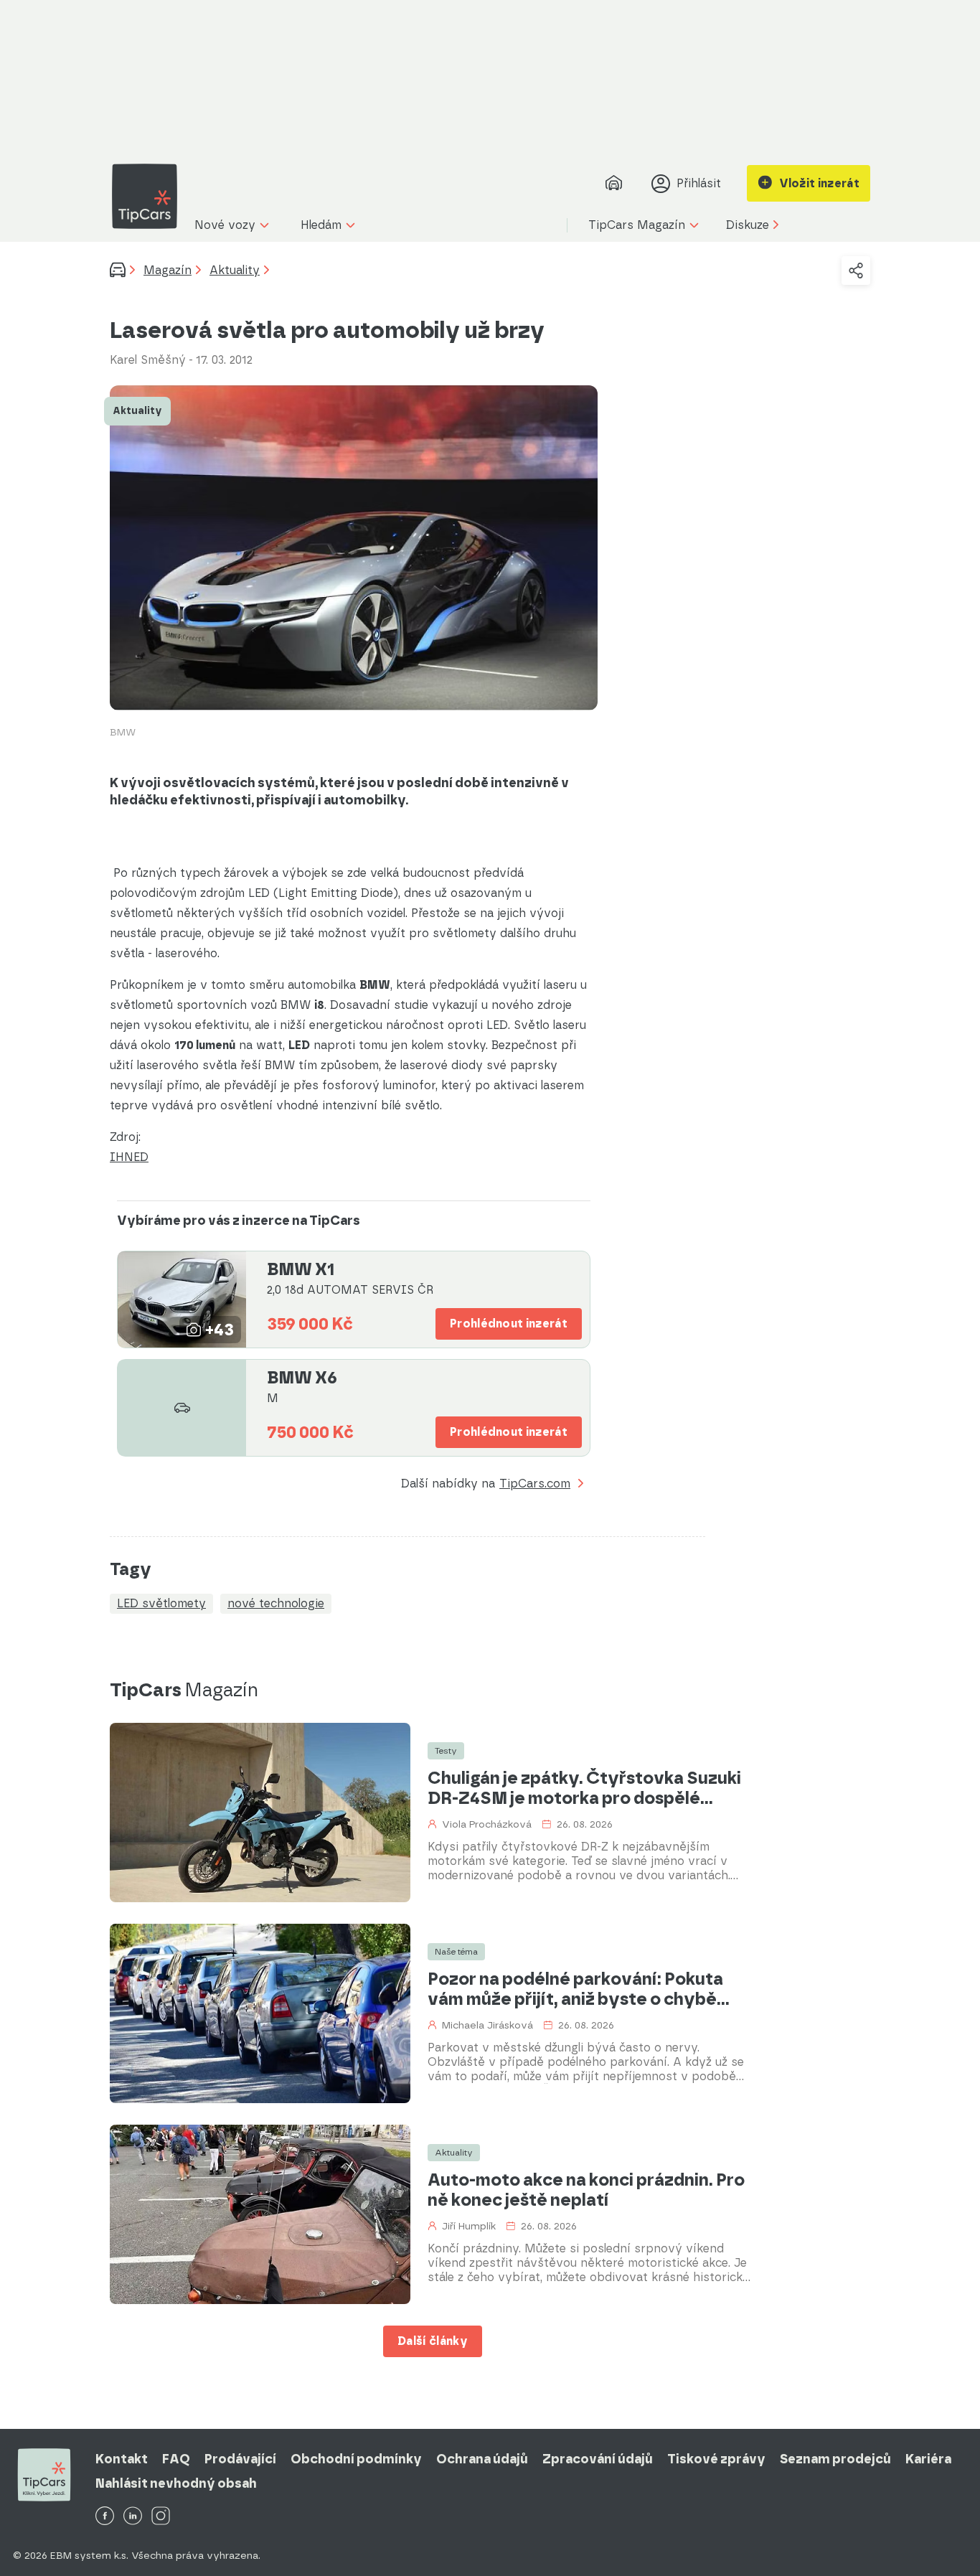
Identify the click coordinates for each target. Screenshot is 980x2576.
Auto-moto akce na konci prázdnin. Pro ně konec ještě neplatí (586, 2190)
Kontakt (122, 2459)
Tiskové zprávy (716, 2459)
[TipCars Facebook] (105, 2517)
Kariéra (928, 2459)
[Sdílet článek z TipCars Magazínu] (856, 271)
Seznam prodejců (835, 2459)
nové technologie (276, 1603)
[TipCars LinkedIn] (133, 2517)
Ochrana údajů (482, 2459)
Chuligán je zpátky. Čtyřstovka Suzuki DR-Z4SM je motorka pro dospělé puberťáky (584, 1788)
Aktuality (235, 270)
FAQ (176, 2459)
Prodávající (240, 2459)
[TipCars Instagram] (161, 2517)
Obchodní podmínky (356, 2459)
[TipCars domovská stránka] (150, 196)
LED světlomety (161, 1603)
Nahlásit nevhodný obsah (176, 2483)
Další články (433, 2341)
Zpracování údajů (598, 2459)
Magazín (168, 270)
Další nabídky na (486, 1484)
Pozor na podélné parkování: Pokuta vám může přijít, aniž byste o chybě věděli (575, 1989)
